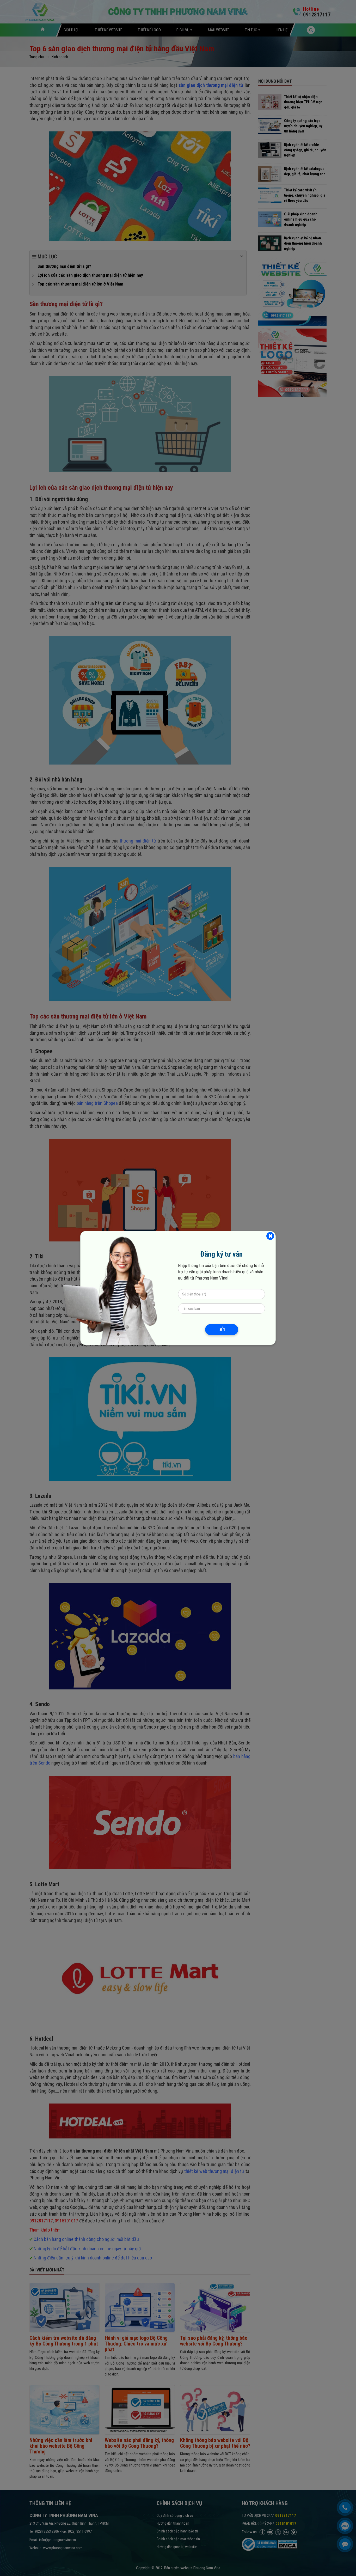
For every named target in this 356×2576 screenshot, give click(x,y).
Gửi (222, 1329)
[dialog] (178, 1288)
